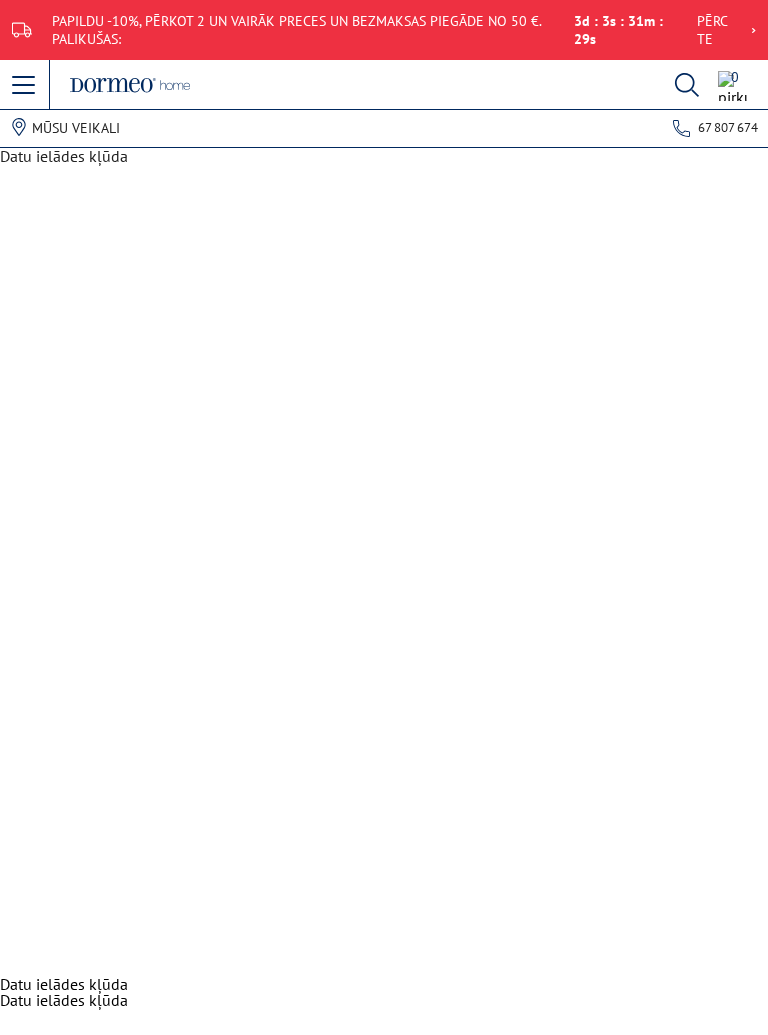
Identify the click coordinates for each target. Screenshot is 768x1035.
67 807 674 (728, 127)
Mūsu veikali (76, 128)
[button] (25, 86)
